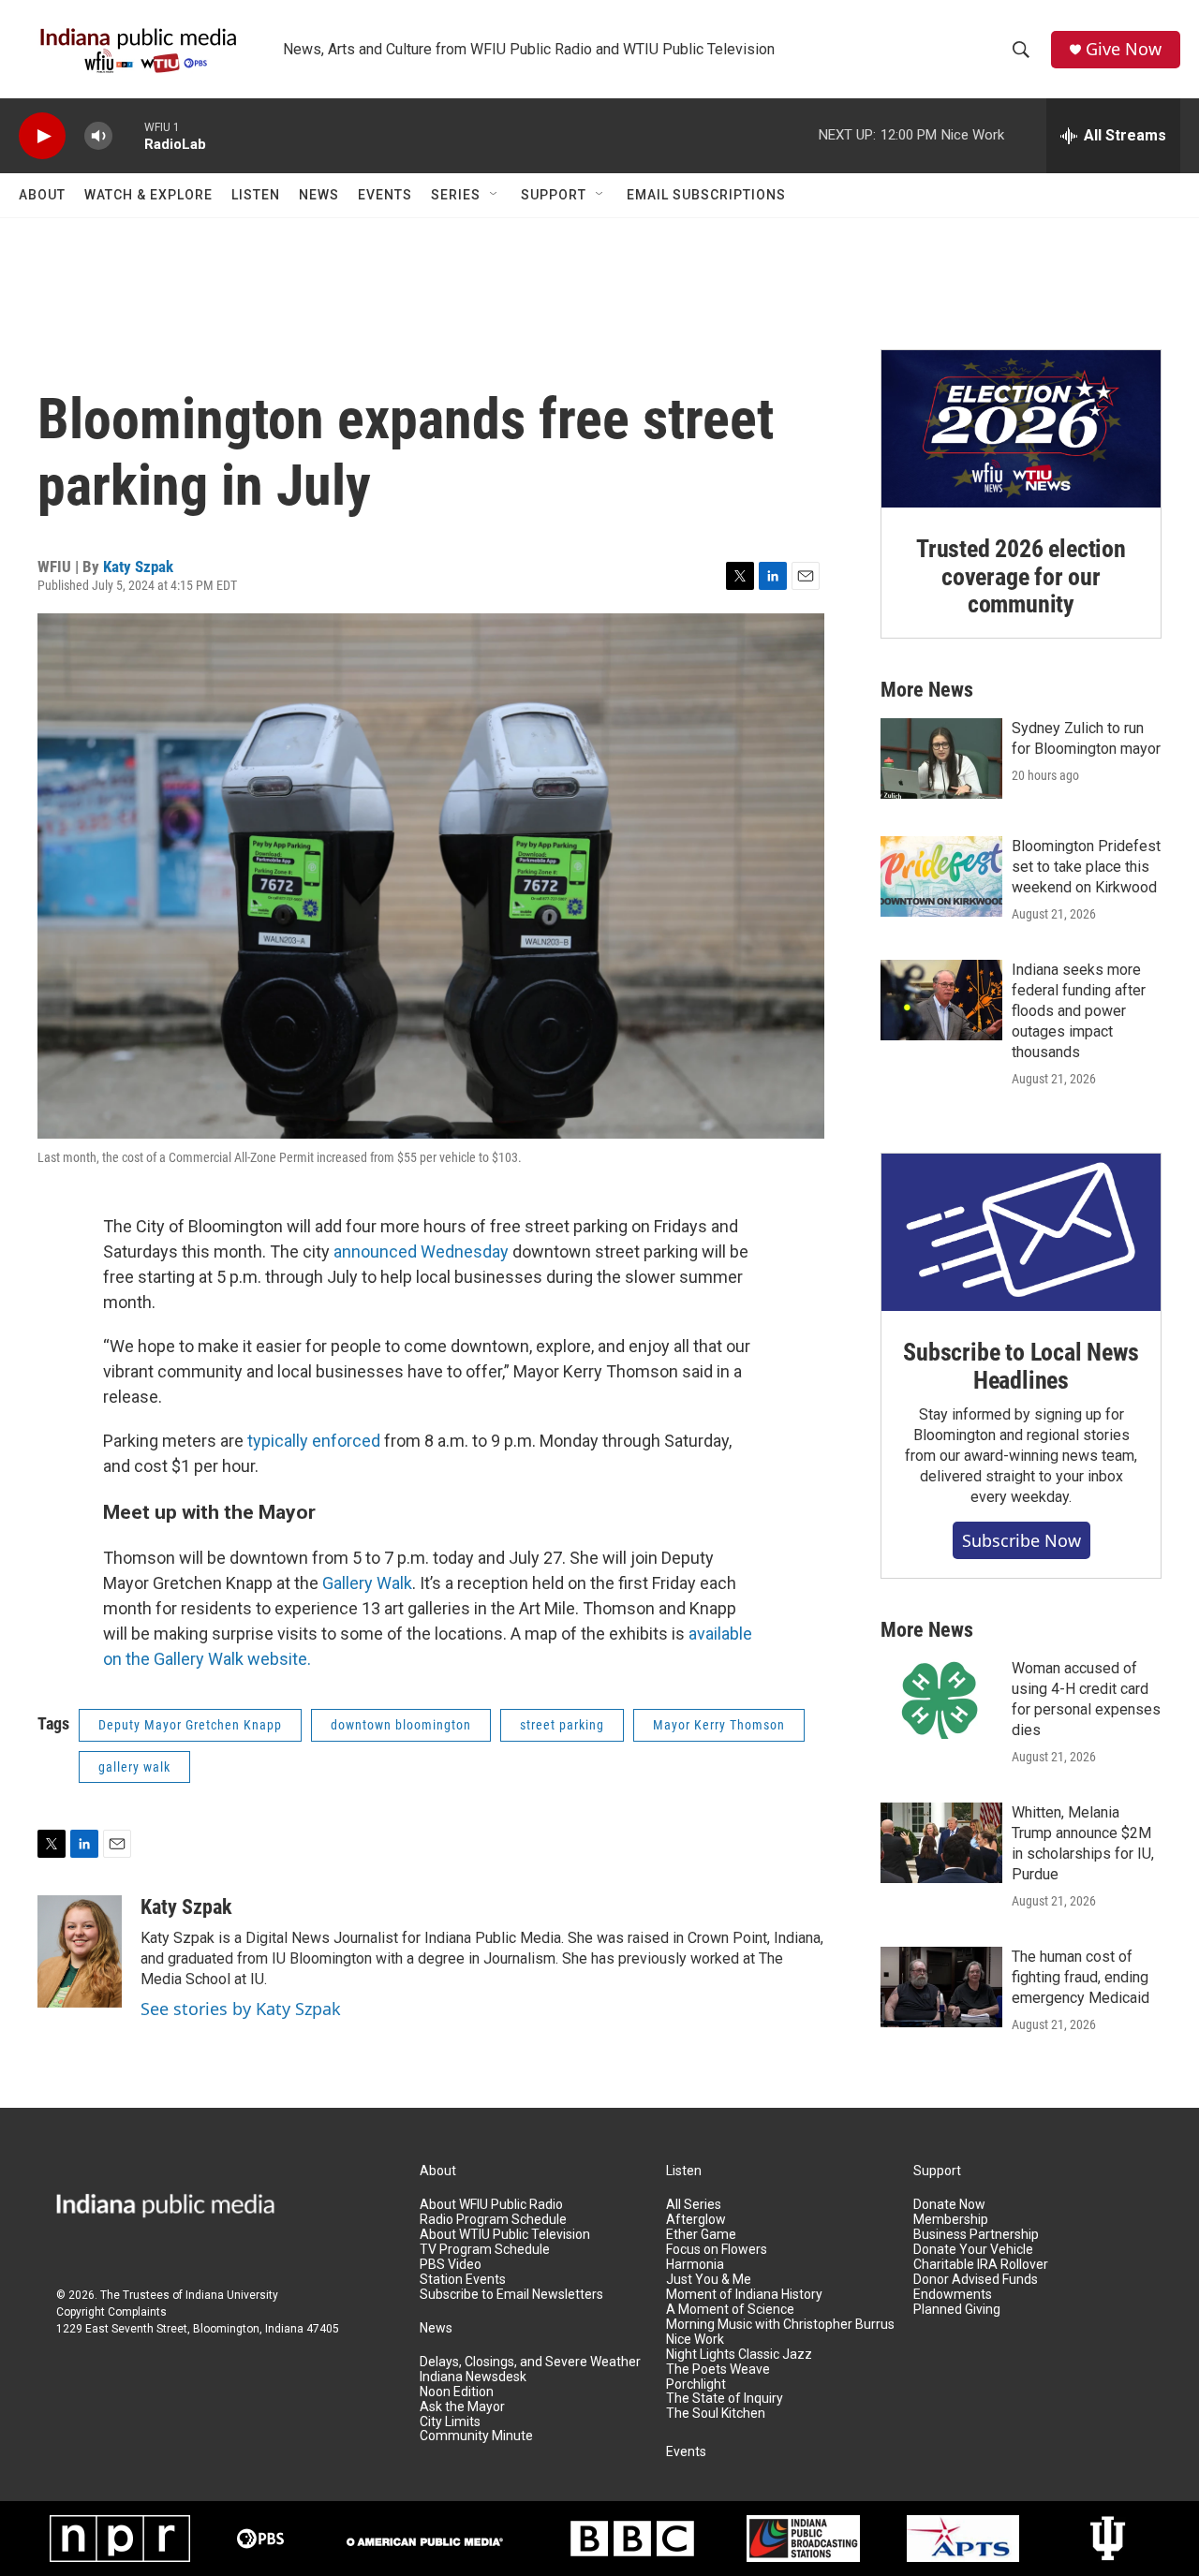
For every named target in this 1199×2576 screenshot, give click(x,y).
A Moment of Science (730, 2310)
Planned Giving (957, 2310)
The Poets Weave (718, 2370)
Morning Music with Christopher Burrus (780, 2325)
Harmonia (695, 2265)
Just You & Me (709, 2280)
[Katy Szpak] (80, 1951)
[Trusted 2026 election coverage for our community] (1021, 429)
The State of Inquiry (725, 2399)
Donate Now (949, 2205)
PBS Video (451, 2265)
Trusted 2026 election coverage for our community (1021, 577)
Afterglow (696, 2220)
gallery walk (134, 1767)
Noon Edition (457, 2392)
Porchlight (696, 2385)
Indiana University (232, 2295)
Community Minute (476, 2436)
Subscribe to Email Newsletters (511, 2295)
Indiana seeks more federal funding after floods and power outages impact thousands (1079, 1011)
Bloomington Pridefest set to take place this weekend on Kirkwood (1086, 867)
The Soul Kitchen (716, 2414)
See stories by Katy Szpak (241, 2009)
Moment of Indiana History (744, 2295)
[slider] (128, 135)
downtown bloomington (401, 1725)
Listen (256, 195)
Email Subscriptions (706, 195)
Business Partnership (976, 2235)
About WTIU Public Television (505, 2235)
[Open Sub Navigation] (495, 195)
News (319, 195)
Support (554, 195)
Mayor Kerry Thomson (719, 1725)
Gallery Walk (367, 1583)
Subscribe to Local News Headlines (1021, 1366)
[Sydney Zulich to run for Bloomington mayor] (941, 758)
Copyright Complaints (111, 2312)
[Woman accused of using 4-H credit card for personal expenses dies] (941, 1699)
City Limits (450, 2422)
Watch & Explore (148, 195)
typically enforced (314, 1441)
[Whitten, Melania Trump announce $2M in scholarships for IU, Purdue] (941, 1843)
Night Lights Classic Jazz (739, 2355)
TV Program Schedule (485, 2250)
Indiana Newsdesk (473, 2377)
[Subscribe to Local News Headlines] (1021, 1232)
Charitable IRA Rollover (981, 2265)
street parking (562, 1725)
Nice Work (695, 2340)
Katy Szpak (138, 567)
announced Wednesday (421, 1251)
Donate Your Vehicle (973, 2250)
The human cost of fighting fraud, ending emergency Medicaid (1081, 1977)
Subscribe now (1021, 1540)
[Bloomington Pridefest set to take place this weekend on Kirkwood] (941, 876)
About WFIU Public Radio (491, 2205)
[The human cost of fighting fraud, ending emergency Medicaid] (941, 1987)
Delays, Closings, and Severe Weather (530, 2362)
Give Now (1124, 49)
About (42, 195)
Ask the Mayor (462, 2407)
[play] (42, 136)
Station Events (463, 2280)
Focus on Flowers (717, 2250)
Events (385, 195)
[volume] (98, 136)
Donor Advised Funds (976, 2280)
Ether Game (701, 2235)
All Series (694, 2205)
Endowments (953, 2295)
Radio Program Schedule (493, 2220)
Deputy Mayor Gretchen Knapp (190, 1725)
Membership (951, 2220)
